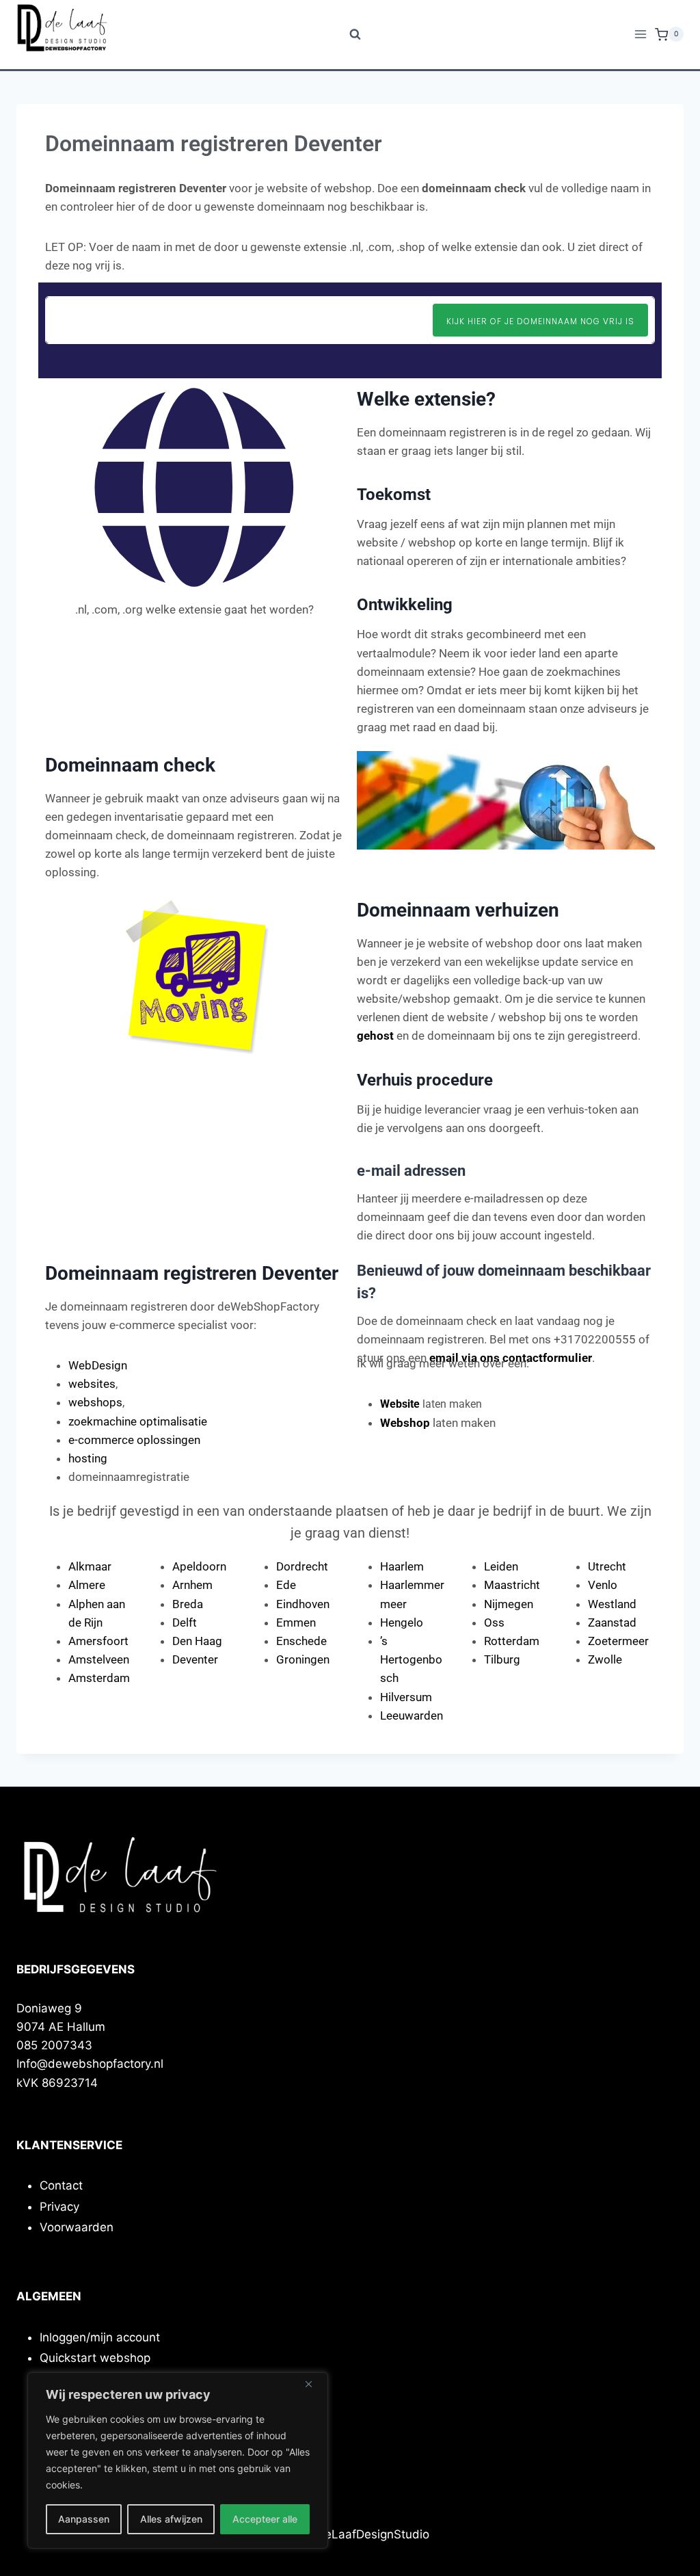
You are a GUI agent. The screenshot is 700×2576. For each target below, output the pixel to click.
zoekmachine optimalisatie (138, 1421)
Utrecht (607, 1566)
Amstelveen (99, 1659)
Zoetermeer (618, 1641)
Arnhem (192, 1585)
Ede (286, 1585)
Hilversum (406, 1697)
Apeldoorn (199, 1566)
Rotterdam (512, 1641)
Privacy (59, 2207)
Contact (61, 2185)
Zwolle (605, 1659)
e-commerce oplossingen (134, 1440)
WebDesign (98, 1365)
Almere (87, 1585)
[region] (178, 2460)
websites (92, 1384)
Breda (188, 1604)
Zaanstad (612, 1622)
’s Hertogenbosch (411, 1659)
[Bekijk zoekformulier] (350, 35)
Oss (494, 1622)
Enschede (301, 1641)
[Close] (314, 2384)
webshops (95, 1402)
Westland (612, 1604)
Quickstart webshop (95, 2358)
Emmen (296, 1622)
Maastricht (512, 1585)
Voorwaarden (77, 2227)
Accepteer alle (265, 2519)
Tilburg (502, 1659)
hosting (88, 1458)
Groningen (303, 1659)
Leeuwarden (412, 1716)
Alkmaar (90, 1566)
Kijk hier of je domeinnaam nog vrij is (540, 321)
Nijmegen (509, 1604)
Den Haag (197, 1641)
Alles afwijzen (171, 2519)
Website (400, 1404)
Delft (185, 1622)
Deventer (195, 1659)
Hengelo (402, 1622)
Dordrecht (302, 1566)
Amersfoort (98, 1641)
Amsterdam (99, 1678)
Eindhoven (303, 1604)
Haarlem (402, 1566)
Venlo (603, 1585)
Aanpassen (84, 2519)
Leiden (501, 1566)
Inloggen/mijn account (100, 2337)
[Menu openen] (641, 35)
